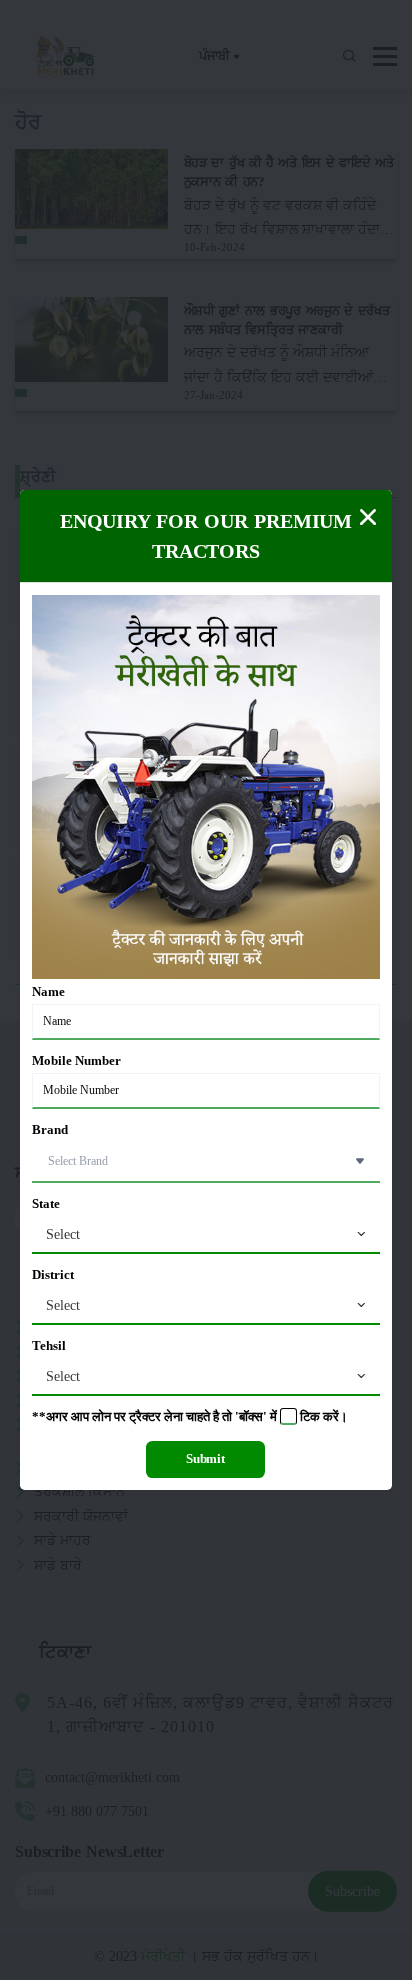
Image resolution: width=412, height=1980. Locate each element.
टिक (310, 1417)
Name (48, 992)
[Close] (368, 517)
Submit (205, 1459)
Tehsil (49, 1346)
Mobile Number (76, 1061)
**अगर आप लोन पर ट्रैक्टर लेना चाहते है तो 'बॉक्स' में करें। (190, 1417)
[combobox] (206, 1235)
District (53, 1275)
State (46, 1204)
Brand (50, 1130)
